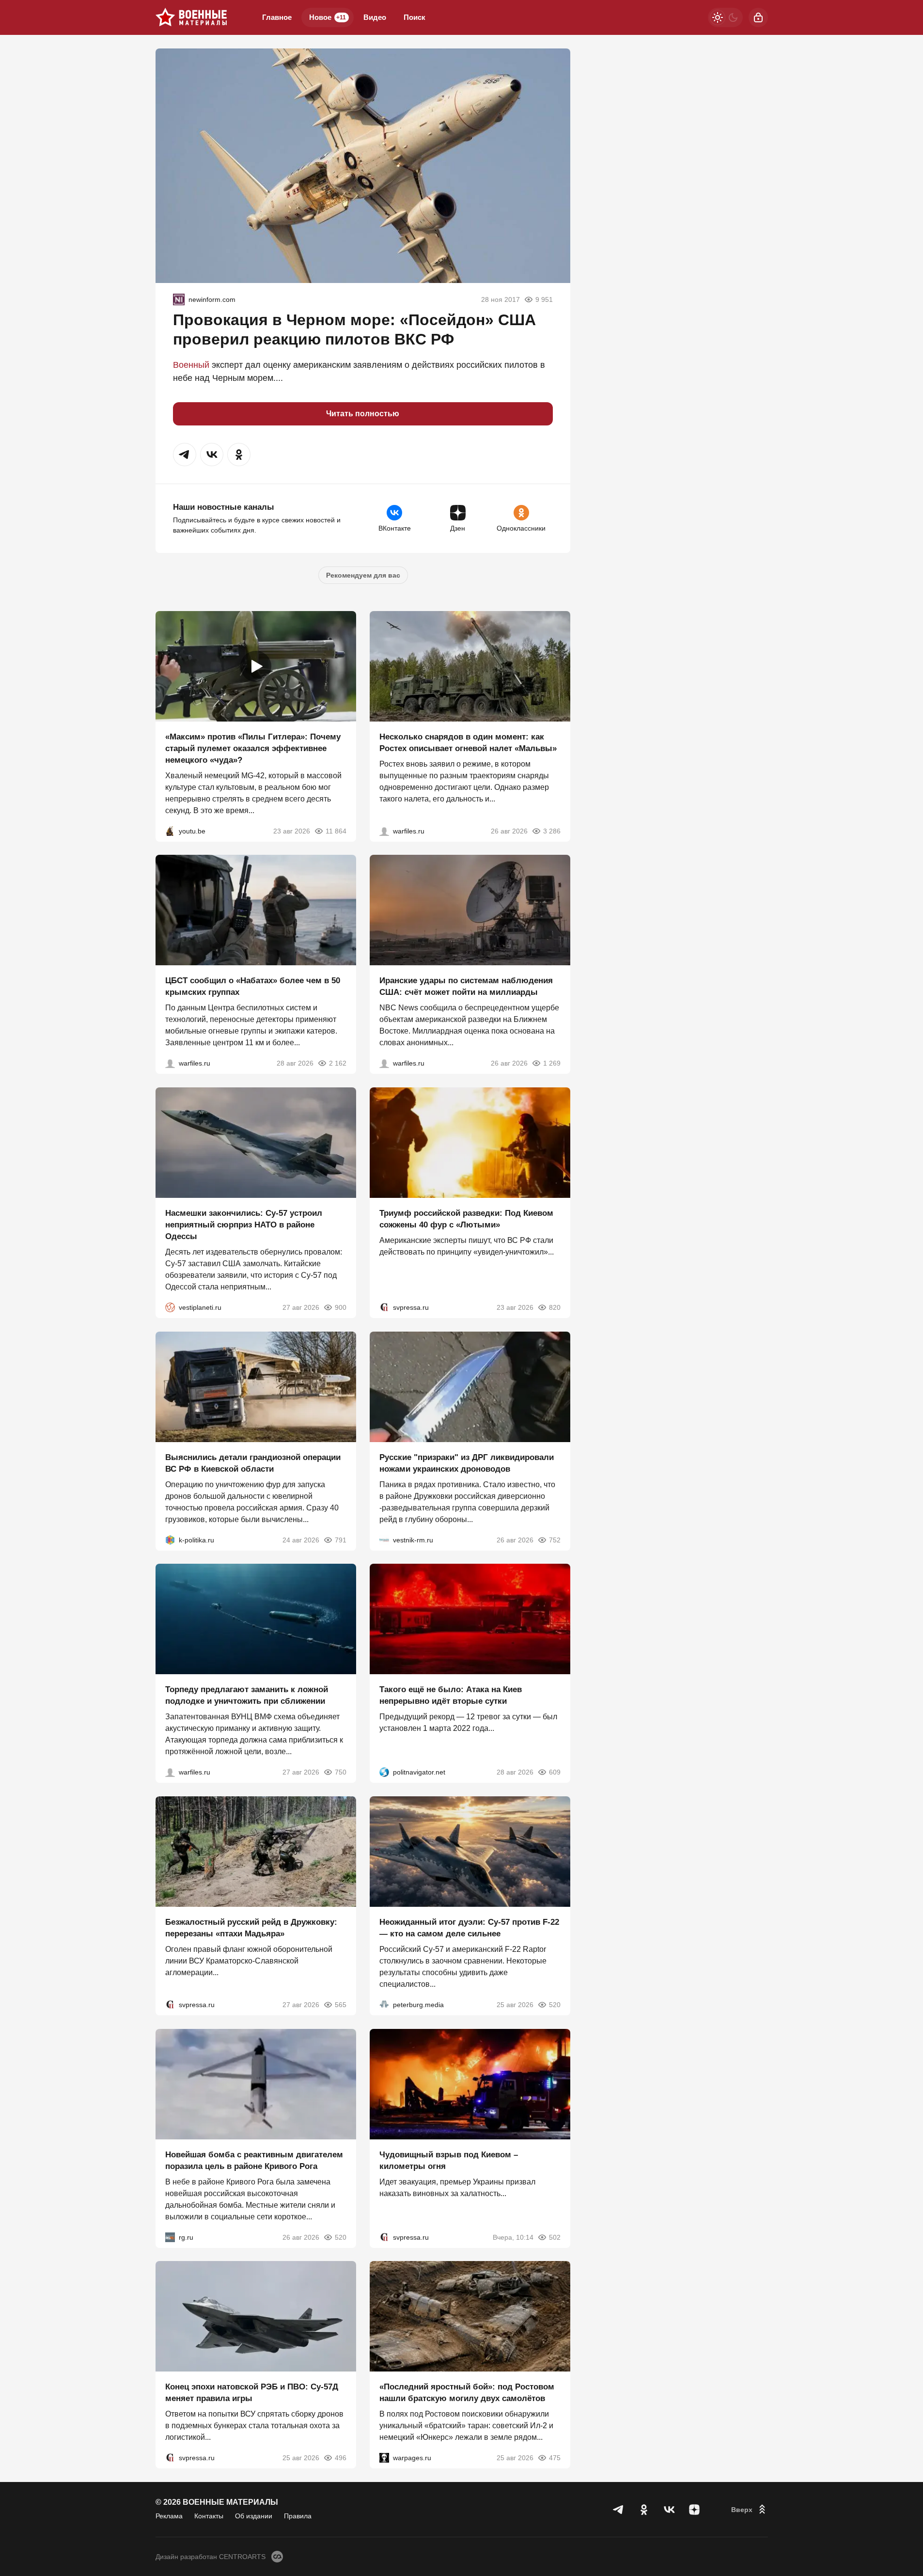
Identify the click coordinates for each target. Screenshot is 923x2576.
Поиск (415, 17)
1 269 (552, 1063)
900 (341, 1307)
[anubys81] (170, 831)
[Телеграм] (619, 2510)
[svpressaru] (384, 1307)
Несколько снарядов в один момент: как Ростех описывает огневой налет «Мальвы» (468, 742)
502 (555, 2237)
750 (341, 1772)
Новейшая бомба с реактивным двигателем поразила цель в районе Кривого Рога (254, 2160)
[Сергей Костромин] (384, 1063)
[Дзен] (694, 2510)
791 (341, 1539)
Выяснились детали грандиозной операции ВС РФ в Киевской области (253, 1463)
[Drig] (384, 1539)
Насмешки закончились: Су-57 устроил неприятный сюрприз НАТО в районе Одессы (244, 1225)
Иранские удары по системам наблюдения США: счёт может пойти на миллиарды (466, 986)
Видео (375, 17)
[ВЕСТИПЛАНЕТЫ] (170, 1307)
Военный (191, 365)
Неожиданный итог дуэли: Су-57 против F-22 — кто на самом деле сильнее (469, 1928)
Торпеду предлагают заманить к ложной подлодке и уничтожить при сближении (247, 1695)
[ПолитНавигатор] (384, 1772)
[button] (185, 455)
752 (555, 1539)
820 (555, 1307)
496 (341, 2458)
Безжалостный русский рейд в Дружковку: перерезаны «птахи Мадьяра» (251, 1928)
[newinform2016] (179, 299)
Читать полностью (363, 414)
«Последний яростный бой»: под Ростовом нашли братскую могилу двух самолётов (467, 2393)
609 (555, 1772)
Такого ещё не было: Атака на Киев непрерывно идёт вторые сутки (451, 1695)
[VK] (669, 2510)
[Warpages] (384, 2458)
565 (341, 2005)
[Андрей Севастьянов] (384, 831)
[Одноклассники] (644, 2510)
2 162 (338, 1063)
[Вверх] (750, 2510)
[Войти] (758, 17)
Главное (277, 17)
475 (555, 2458)
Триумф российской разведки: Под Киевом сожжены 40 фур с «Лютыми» (466, 1219)
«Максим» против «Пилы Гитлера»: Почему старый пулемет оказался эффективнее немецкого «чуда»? (253, 748)
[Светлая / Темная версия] (725, 17)
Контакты (209, 2516)
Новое (328, 17)
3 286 (552, 831)
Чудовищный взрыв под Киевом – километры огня (449, 2160)
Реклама (169, 2516)
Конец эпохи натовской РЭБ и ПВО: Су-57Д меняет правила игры (252, 2393)
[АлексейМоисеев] (170, 2237)
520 (555, 2005)
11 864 (336, 831)
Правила (298, 2516)
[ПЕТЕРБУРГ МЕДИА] (384, 2005)
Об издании (254, 2516)
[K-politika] (170, 1539)
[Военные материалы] (191, 17)
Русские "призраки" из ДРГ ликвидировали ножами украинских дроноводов (467, 1463)
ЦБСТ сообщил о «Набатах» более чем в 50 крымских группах (253, 986)
